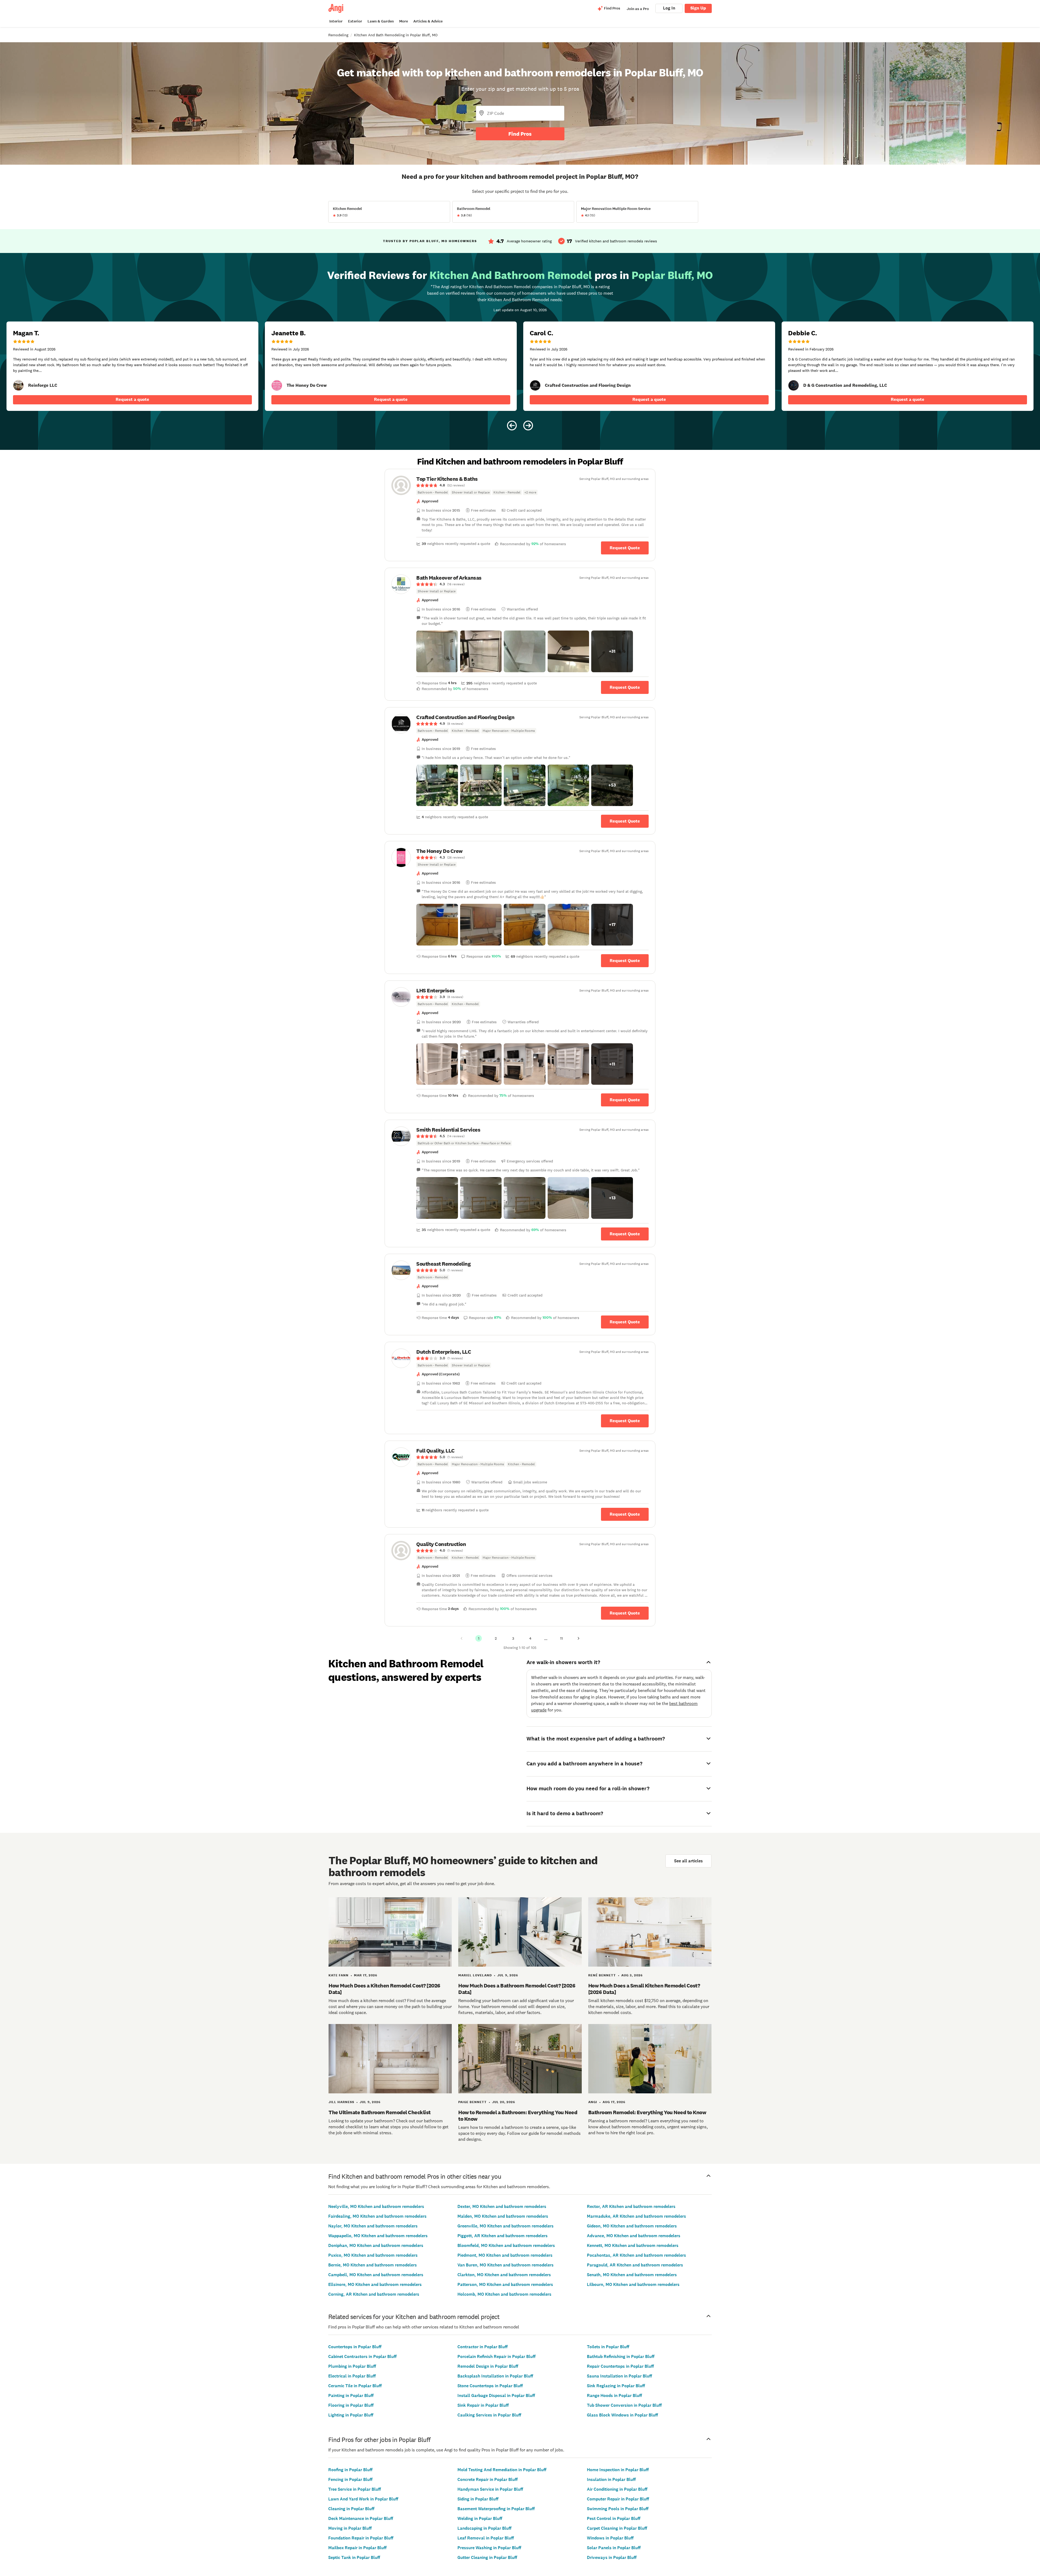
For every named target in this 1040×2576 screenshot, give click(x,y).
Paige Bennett (472, 2102)
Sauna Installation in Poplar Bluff (619, 2376)
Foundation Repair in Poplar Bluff (361, 2538)
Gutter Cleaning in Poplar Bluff (487, 2557)
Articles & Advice (428, 21)
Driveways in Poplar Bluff (612, 2557)
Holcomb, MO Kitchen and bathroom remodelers (504, 2294)
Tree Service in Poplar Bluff (355, 2489)
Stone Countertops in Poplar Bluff (490, 2386)
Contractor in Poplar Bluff (482, 2347)
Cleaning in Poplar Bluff (351, 2509)
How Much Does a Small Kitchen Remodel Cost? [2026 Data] (644, 1989)
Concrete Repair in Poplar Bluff (487, 2479)
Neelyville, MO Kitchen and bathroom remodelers (376, 2206)
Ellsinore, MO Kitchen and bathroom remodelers (375, 2284)
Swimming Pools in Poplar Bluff (618, 2509)
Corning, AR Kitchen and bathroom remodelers (374, 2294)
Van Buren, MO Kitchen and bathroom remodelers (506, 2265)
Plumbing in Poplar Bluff (352, 2366)
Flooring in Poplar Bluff (351, 2405)
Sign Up (698, 8)
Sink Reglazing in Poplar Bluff (616, 2386)
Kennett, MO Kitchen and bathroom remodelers (633, 2245)
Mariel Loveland (475, 1975)
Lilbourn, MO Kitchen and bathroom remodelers (633, 2284)
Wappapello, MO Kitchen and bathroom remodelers (378, 2236)
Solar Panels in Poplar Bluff (614, 2548)
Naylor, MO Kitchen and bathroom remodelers (373, 2226)
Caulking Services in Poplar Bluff (489, 2415)
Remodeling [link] (338, 35)
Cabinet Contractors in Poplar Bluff (362, 2356)
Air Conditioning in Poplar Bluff (617, 2489)
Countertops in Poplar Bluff (355, 2347)
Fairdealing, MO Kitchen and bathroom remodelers (377, 2216)
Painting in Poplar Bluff (351, 2395)
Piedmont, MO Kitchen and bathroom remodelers (505, 2255)
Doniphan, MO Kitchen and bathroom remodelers (376, 2245)
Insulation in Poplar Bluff (611, 2479)
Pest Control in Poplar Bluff (614, 2518)
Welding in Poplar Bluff (480, 2518)
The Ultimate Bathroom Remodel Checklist (380, 2112)
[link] (18, 385)
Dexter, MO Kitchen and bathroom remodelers (502, 2206)
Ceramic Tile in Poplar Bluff (355, 2386)
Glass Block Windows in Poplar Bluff (622, 2415)
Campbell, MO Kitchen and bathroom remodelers (376, 2275)
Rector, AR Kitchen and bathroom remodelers (631, 2206)
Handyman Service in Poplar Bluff (490, 2489)
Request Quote (625, 548)
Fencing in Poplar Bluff (350, 2479)
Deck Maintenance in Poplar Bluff (361, 2518)
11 (561, 1638)
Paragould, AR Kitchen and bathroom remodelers (635, 2265)
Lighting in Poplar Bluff (351, 2415)
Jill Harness (341, 2102)
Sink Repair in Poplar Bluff (483, 2405)
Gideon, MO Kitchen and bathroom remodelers (632, 2226)
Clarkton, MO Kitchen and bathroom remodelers (504, 2275)
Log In (669, 8)
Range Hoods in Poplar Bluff (614, 2395)
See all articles (688, 1861)
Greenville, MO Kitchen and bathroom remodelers (506, 2226)
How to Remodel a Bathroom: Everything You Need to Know (518, 2116)
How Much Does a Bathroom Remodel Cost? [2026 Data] (517, 1989)
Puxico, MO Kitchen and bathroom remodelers (373, 2255)
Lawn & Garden (381, 21)
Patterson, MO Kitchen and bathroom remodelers (505, 2284)
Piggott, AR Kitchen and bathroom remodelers (503, 2236)
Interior (336, 21)
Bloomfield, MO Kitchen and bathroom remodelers (506, 2245)
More (404, 21)
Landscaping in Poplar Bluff (484, 2528)
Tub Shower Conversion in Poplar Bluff (624, 2405)
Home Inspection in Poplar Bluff (618, 2470)
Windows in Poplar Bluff (610, 2538)
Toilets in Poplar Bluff (608, 2347)
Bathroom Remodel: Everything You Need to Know (647, 2112)
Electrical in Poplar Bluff (352, 2376)
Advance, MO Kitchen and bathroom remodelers (634, 2236)
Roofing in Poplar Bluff (350, 2470)
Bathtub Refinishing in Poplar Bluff (621, 2356)
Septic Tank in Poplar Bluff (354, 2557)
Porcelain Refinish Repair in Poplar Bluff (496, 2356)
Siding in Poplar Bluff (478, 2499)
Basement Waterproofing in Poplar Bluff (496, 2509)
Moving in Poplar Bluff (350, 2528)
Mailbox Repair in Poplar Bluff (357, 2548)
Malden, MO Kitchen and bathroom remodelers (503, 2216)
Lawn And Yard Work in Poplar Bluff (363, 2499)
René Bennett (602, 1975)
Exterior (355, 21)
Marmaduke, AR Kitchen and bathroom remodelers (636, 2216)
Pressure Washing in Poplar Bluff (489, 2548)
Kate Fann (339, 1975)
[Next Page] (578, 1638)
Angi (593, 2102)
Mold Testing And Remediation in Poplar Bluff (502, 2470)
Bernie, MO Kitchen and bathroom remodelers (373, 2265)
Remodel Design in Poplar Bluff (488, 2366)
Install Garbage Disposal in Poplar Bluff (496, 2395)
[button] (437, 651)
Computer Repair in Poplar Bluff (618, 2499)
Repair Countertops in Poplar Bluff (620, 2366)
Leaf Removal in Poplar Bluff (486, 2538)
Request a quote (132, 399)
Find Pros (520, 134)
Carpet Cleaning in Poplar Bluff (617, 2528)
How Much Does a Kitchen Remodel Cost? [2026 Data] (384, 1989)
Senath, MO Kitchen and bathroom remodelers (632, 2275)
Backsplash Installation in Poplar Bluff (495, 2376)
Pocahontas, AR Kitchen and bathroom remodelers (636, 2255)
